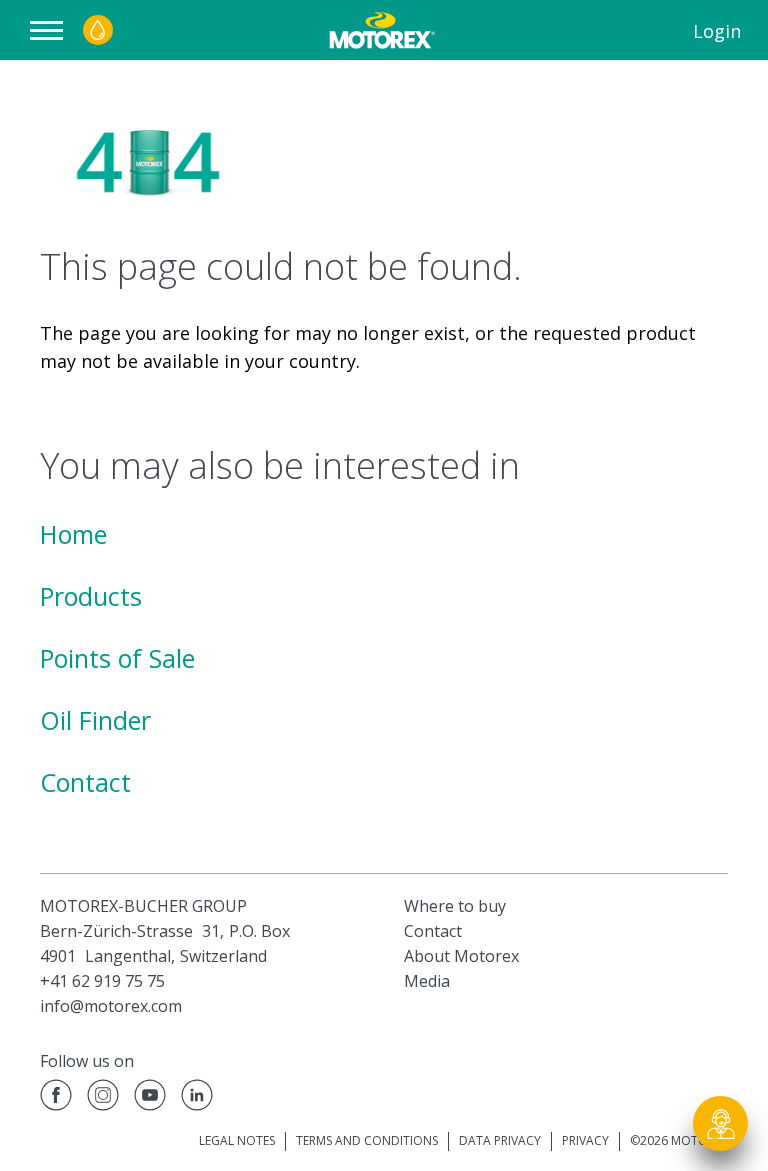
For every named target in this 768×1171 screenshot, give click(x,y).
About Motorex (461, 956)
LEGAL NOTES (237, 1140)
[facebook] (56, 1098)
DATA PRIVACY (500, 1140)
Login (717, 31)
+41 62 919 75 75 (102, 981)
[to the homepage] (380, 30)
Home (73, 534)
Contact (85, 782)
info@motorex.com (111, 1006)
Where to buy (455, 906)
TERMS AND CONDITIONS (367, 1140)
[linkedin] (197, 1098)
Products (91, 596)
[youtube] (150, 1098)
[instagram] (103, 1098)
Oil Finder (95, 720)
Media (427, 981)
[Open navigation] (51, 30)
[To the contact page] (721, 1124)
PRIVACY (585, 1140)
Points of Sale (117, 658)
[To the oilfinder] (98, 30)
